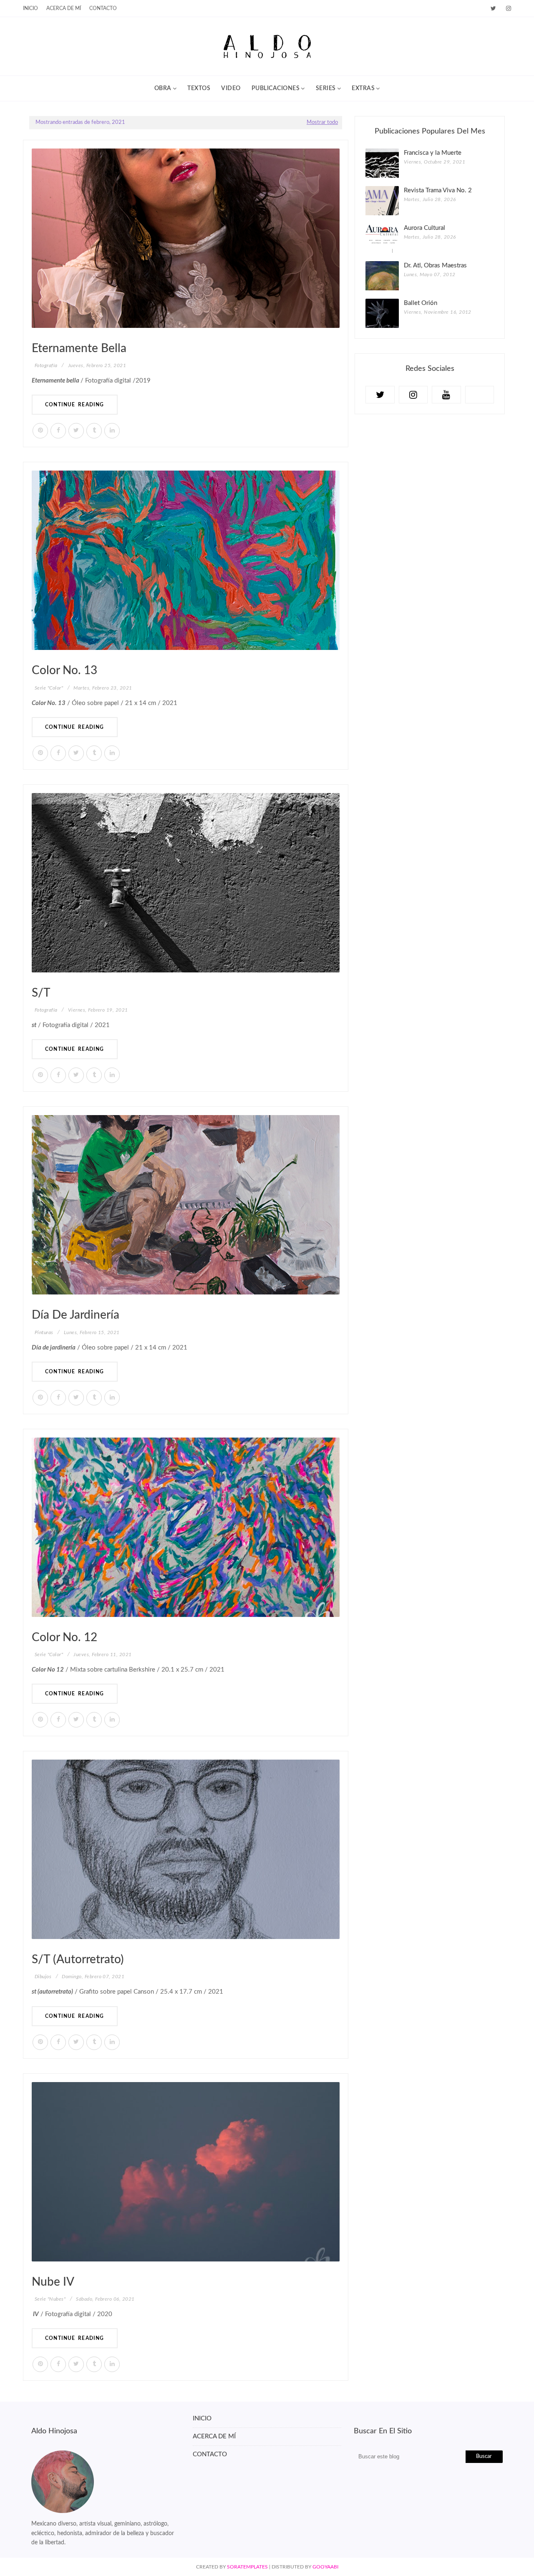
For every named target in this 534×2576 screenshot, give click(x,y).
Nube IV (53, 2282)
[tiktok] (480, 395)
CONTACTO (210, 2454)
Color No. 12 (64, 1637)
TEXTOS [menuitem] (199, 88)
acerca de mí (64, 8)
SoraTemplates (247, 2567)
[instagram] (507, 9)
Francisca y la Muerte (433, 153)
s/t (41, 993)
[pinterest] (40, 431)
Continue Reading (75, 405)
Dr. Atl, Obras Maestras (435, 266)
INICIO (30, 8)
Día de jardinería (76, 1315)
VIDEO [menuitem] (231, 88)
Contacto (103, 8)
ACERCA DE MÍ (214, 2436)
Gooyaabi (325, 2567)
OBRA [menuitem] (163, 88)
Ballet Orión (421, 303)
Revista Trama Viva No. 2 (438, 190)
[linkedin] (112, 431)
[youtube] (446, 395)
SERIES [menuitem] (326, 88)
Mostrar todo (322, 122)
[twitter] (493, 9)
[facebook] (58, 431)
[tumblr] (94, 431)
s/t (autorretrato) (78, 1959)
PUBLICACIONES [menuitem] (276, 88)
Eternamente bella (79, 348)
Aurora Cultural (424, 228)
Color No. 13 (64, 670)
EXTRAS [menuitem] (363, 88)
